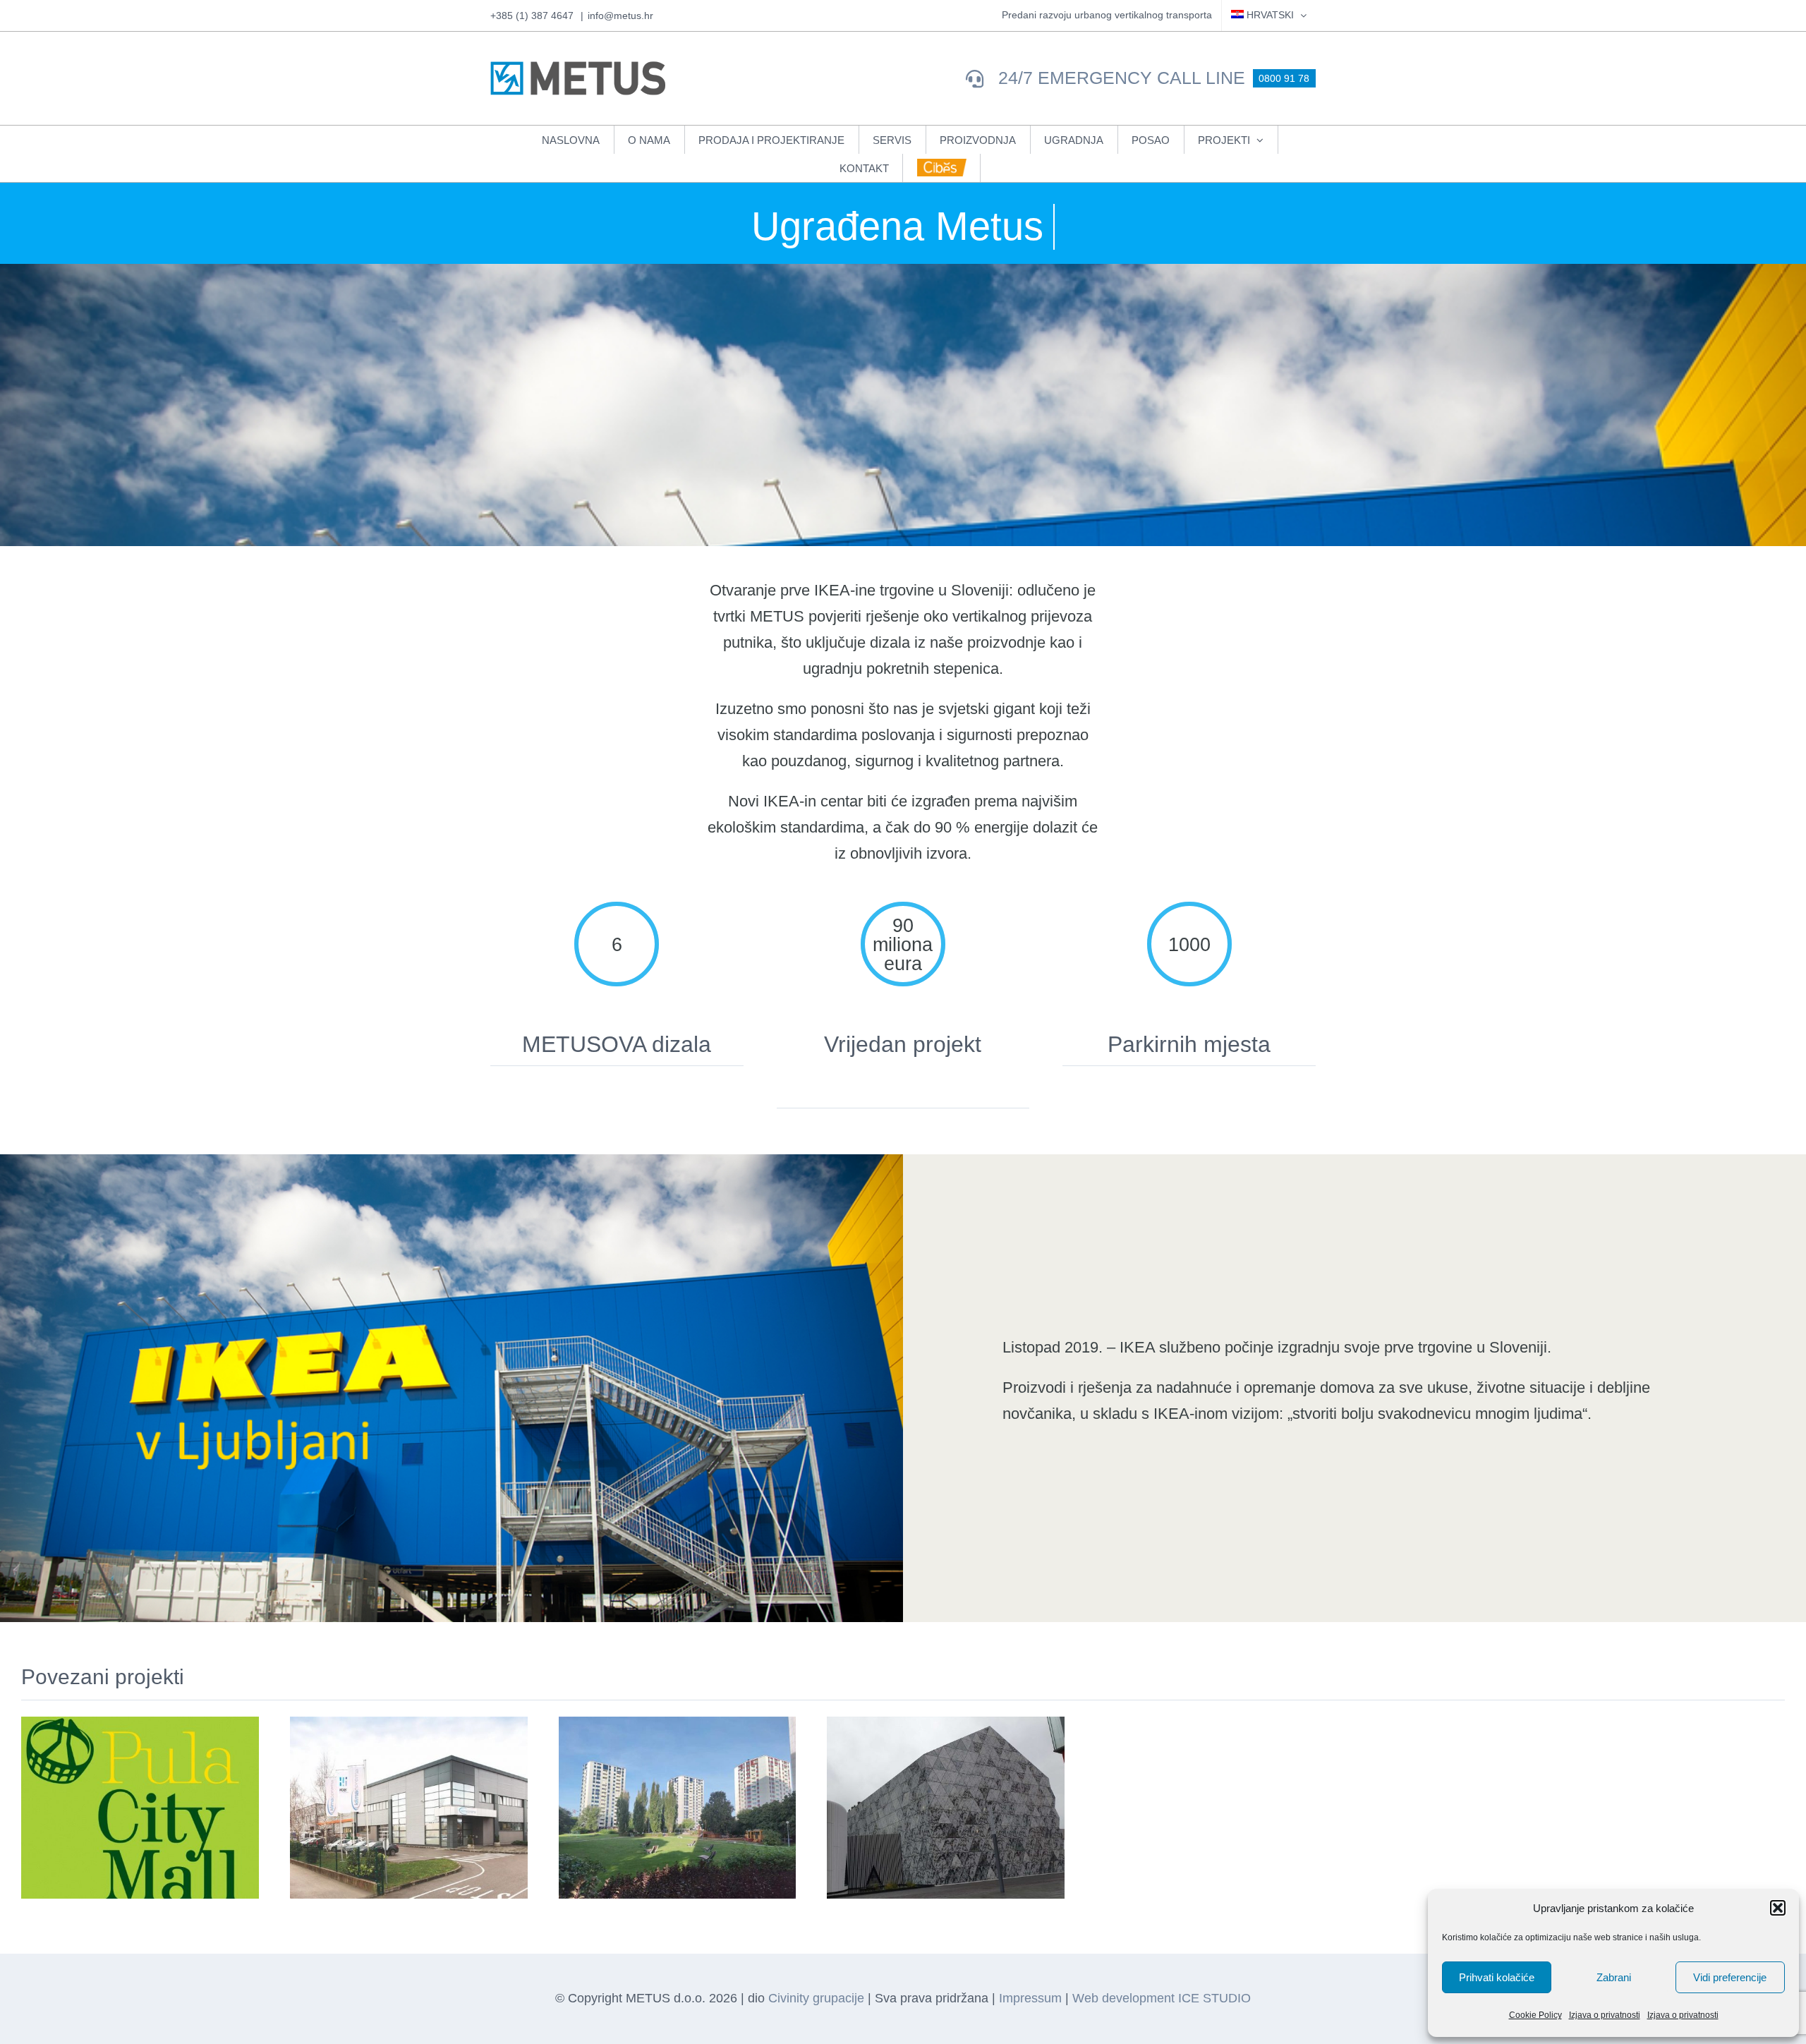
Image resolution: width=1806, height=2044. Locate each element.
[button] (1778, 1908)
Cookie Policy (1535, 2015)
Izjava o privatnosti (1605, 2015)
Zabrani (1614, 1977)
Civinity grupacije (816, 1998)
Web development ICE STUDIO (1162, 1998)
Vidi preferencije (1730, 1977)
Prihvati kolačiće (1497, 1977)
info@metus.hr (620, 16)
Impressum (1030, 1998)
